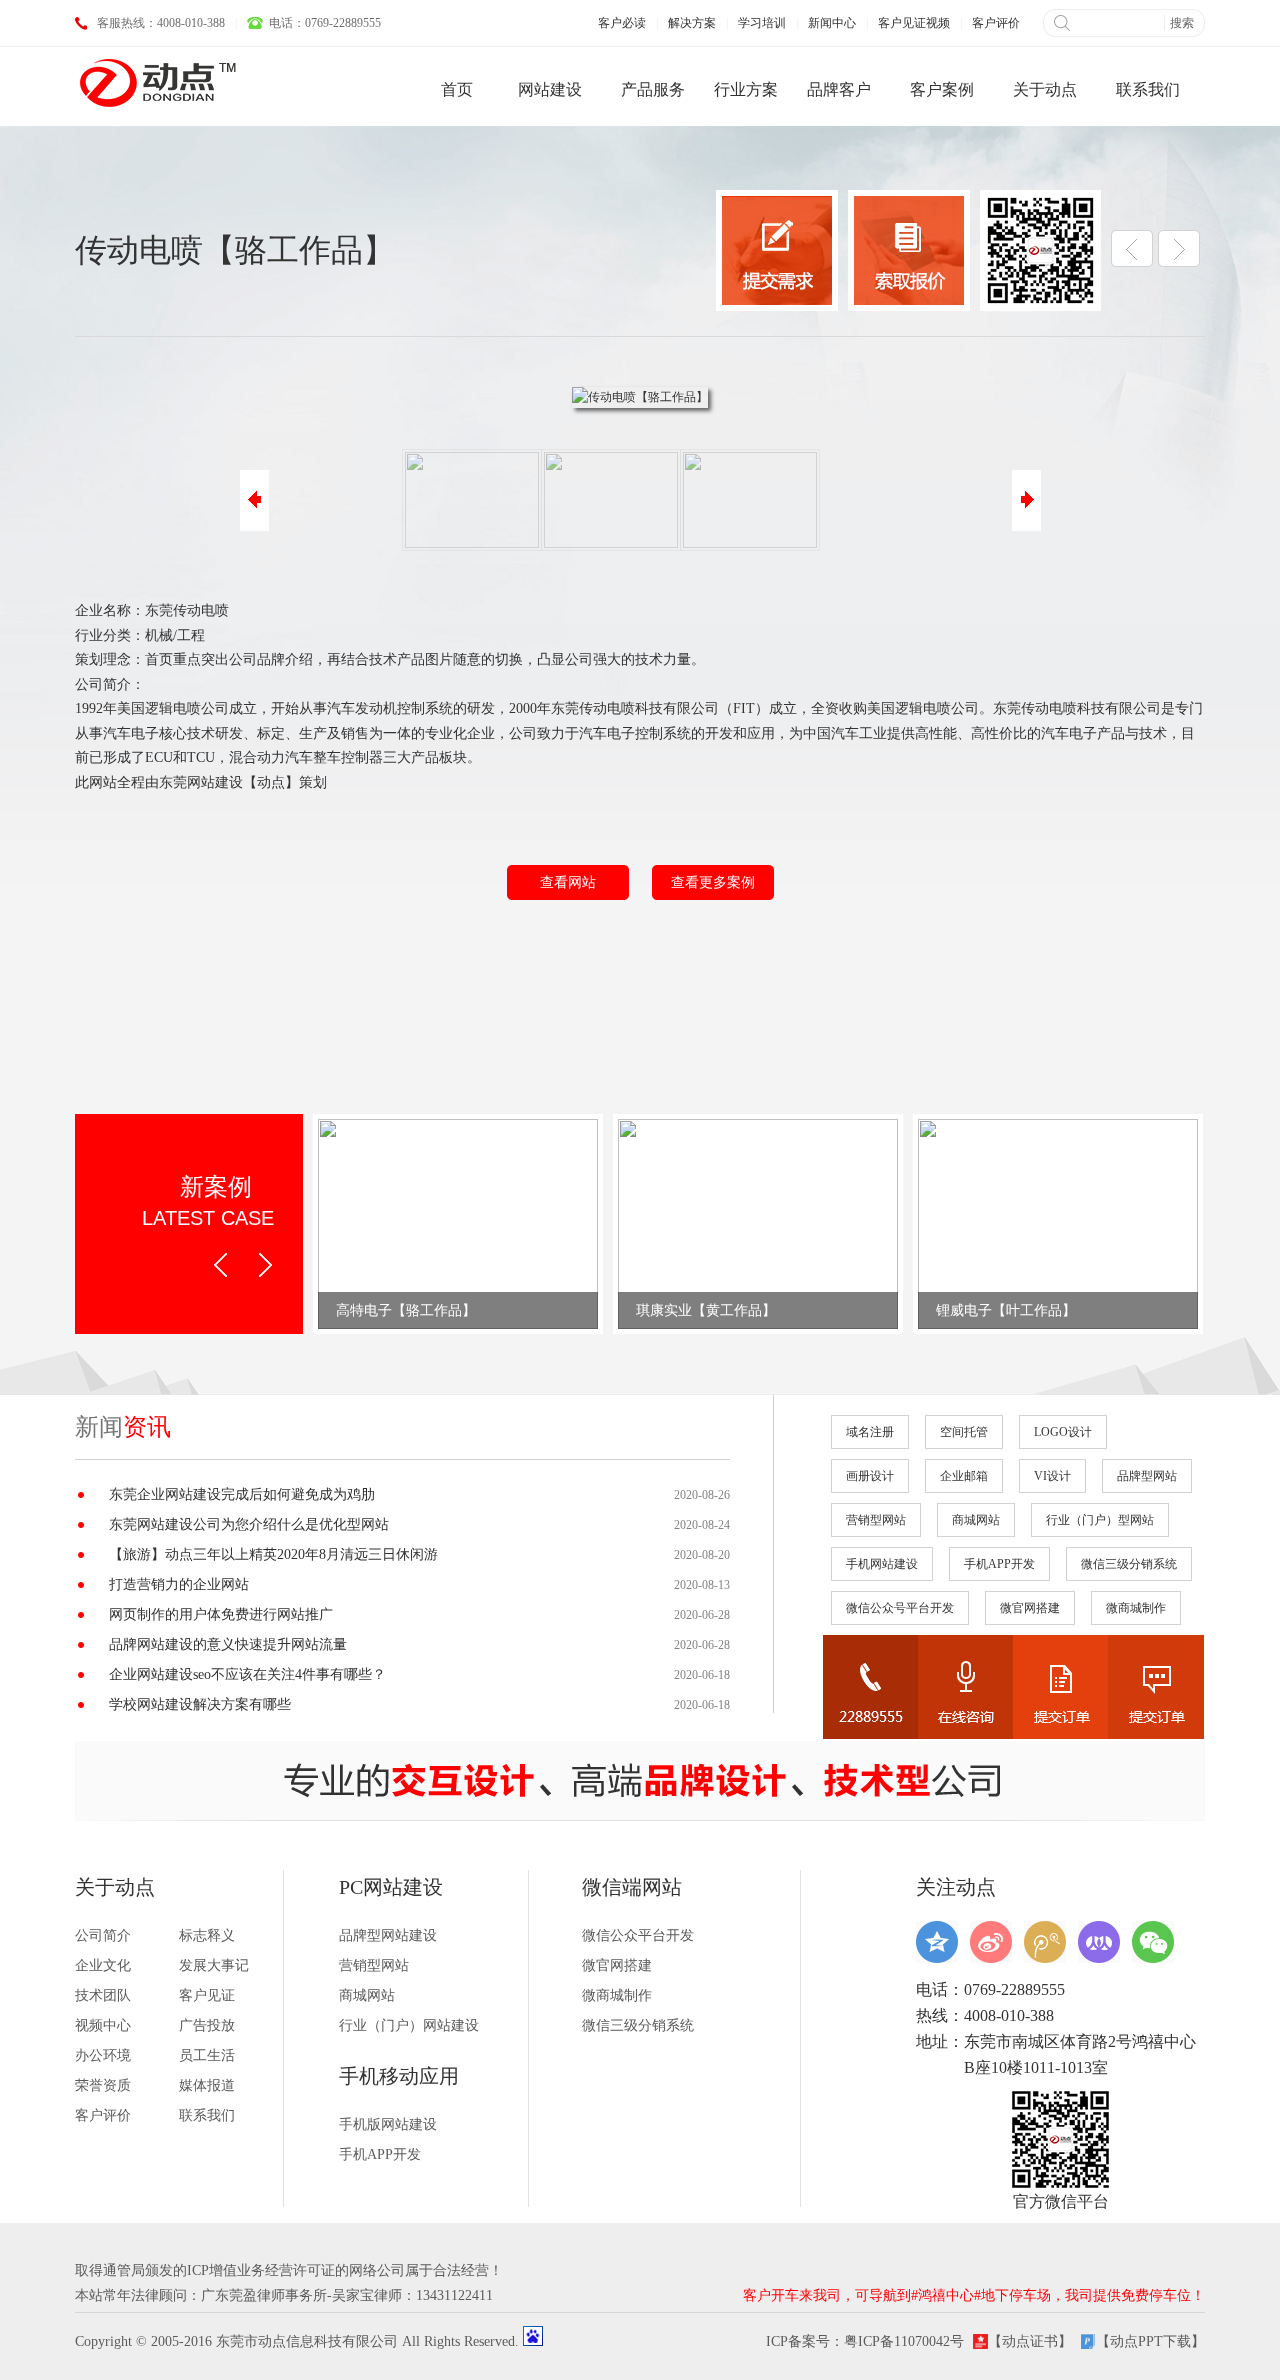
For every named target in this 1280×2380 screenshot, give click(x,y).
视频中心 (103, 2025)
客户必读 (622, 23)
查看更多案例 (713, 882)
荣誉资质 (103, 2085)
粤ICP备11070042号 (904, 2341)
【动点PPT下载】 (1150, 2341)
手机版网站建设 (388, 2124)
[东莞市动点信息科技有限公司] (157, 82)
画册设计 (870, 1476)
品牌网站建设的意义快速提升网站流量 (228, 1644)
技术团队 (103, 1995)
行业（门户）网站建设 (409, 2025)
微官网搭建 (1030, 1608)
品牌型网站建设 (388, 1935)
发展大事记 (214, 1965)
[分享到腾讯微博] (1045, 1942)
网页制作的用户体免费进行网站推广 (221, 1614)
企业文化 (103, 1965)
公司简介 (103, 1935)
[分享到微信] (1153, 1942)
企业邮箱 (964, 1476)
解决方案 (692, 23)
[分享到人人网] (1099, 1942)
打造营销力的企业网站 (179, 1584)
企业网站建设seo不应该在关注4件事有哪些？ (247, 1674)
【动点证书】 (1030, 2341)
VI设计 (1052, 1476)
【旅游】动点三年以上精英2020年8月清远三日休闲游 (273, 1554)
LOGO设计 (1063, 1432)
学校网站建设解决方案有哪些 (200, 1704)
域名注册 (870, 1432)
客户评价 (996, 23)
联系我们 (207, 2115)
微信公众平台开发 (638, 1935)
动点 (271, 782)
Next (265, 1265)
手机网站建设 (882, 1564)
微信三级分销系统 (1129, 1564)
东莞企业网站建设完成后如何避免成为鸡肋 (242, 1494)
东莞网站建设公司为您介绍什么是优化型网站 (249, 1524)
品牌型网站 (1147, 1476)
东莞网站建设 (201, 782)
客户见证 (207, 1995)
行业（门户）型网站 (1100, 1520)
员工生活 (207, 2055)
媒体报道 (207, 2085)
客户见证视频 (914, 23)
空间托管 (964, 1432)
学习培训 (762, 23)
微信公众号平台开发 (900, 1608)
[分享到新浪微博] (991, 1942)
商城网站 (976, 1520)
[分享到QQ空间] (937, 1942)
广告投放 (207, 2025)
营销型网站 (876, 1520)
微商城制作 (1136, 1608)
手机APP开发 (999, 1564)
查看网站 (568, 882)
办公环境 (103, 2055)
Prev (220, 1265)
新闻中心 (832, 23)
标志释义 (207, 1935)
